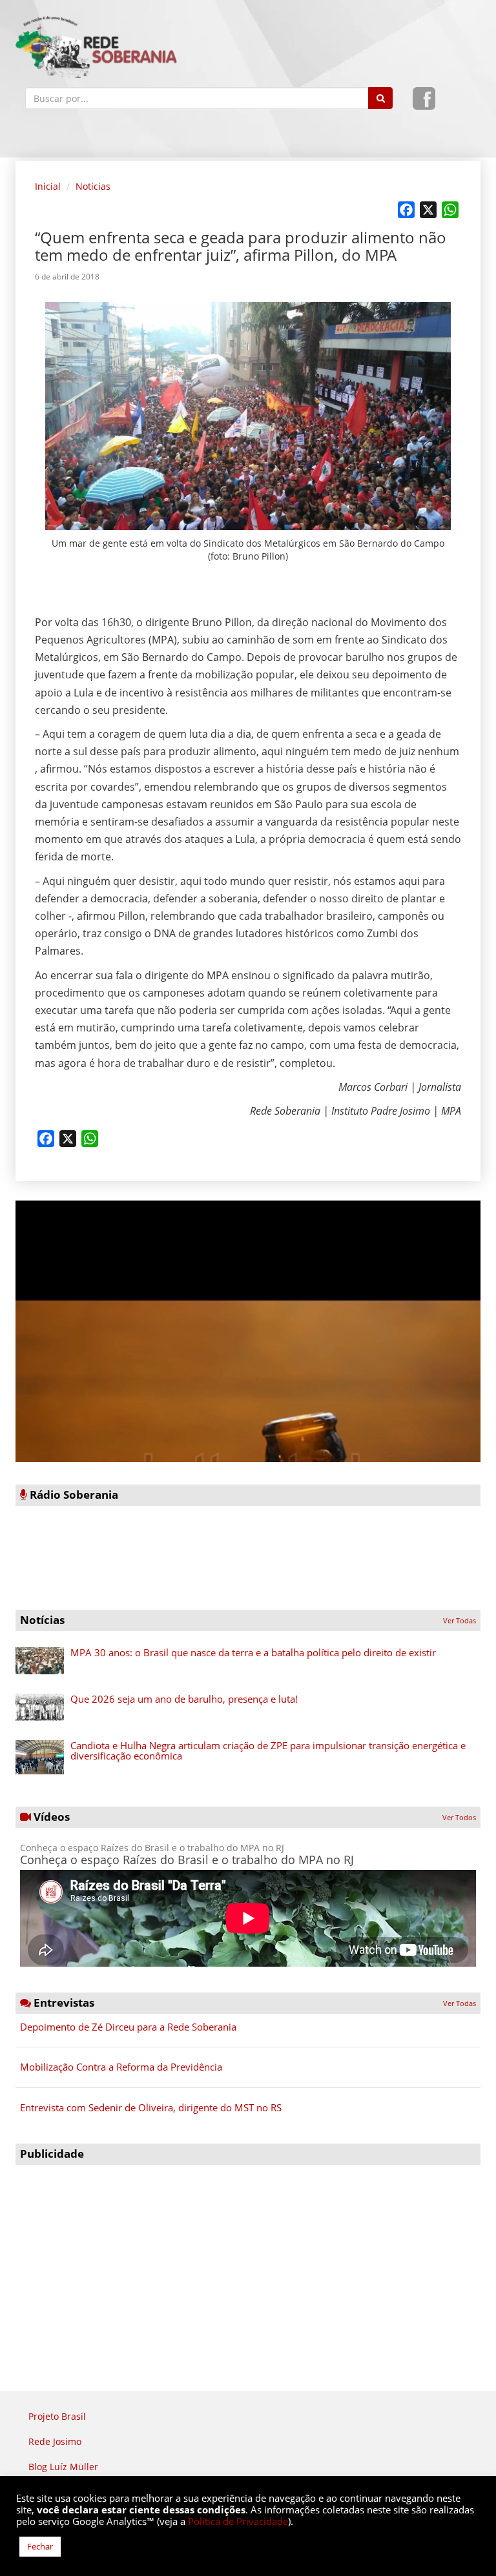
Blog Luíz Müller (63, 2467)
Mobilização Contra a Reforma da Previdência (121, 2067)
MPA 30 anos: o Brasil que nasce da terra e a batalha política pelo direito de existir (253, 1652)
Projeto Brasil (57, 2416)
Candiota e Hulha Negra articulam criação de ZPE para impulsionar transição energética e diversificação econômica (268, 1751)
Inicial (48, 186)
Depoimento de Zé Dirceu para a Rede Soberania (128, 2027)
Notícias (93, 186)
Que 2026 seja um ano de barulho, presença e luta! (184, 1699)
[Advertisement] (248, 2262)
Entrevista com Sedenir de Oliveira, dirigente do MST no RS (151, 2107)
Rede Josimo (55, 2441)
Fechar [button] (40, 2546)
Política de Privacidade (238, 2521)
